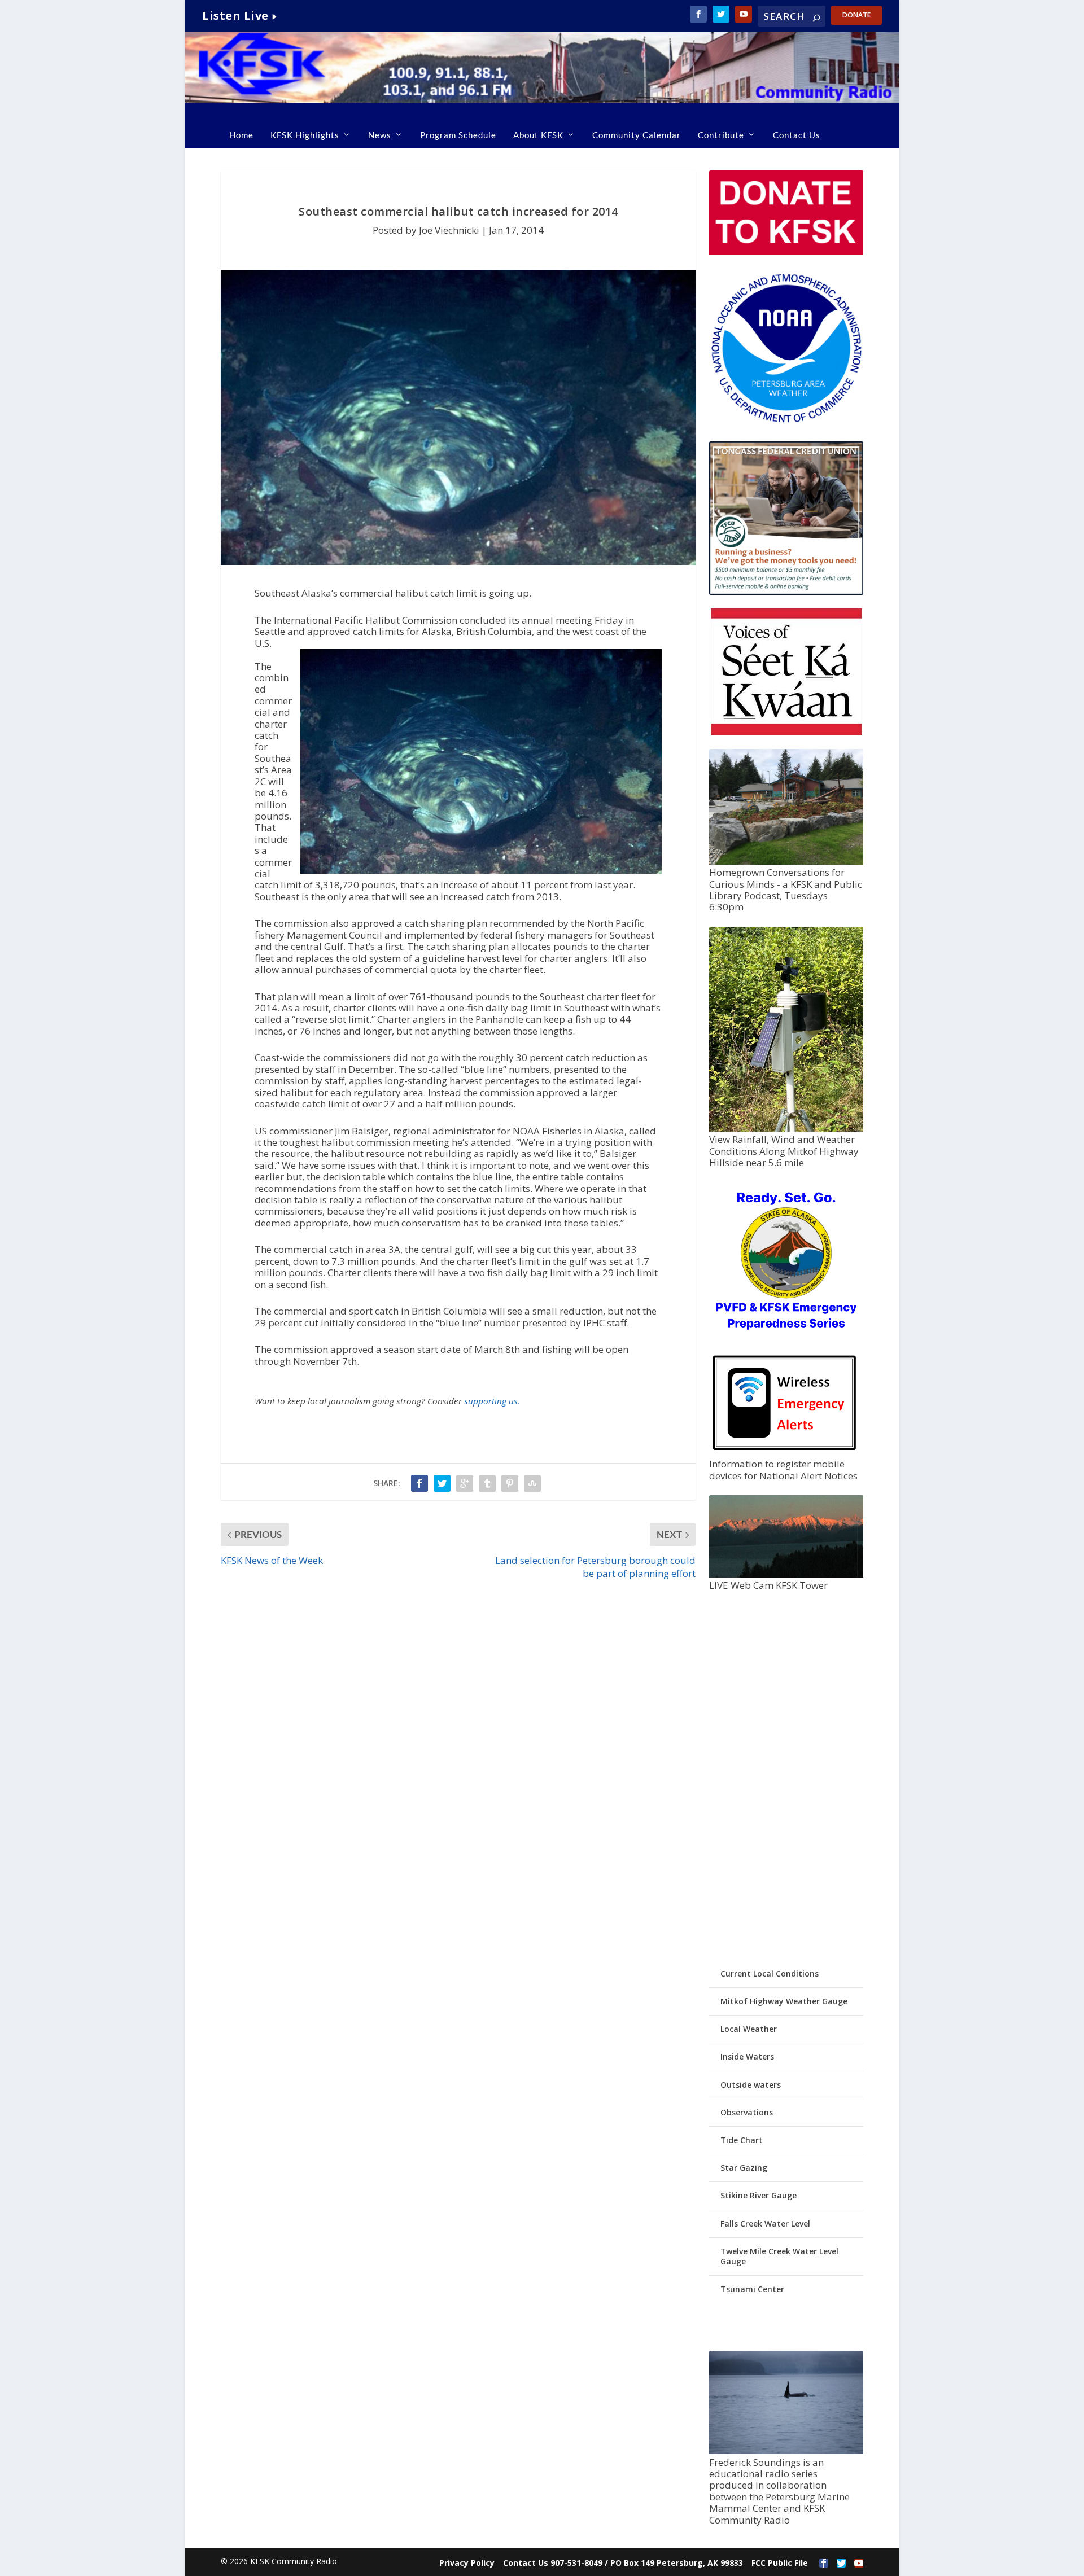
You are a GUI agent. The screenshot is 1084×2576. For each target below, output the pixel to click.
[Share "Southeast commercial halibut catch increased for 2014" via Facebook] (419, 1483)
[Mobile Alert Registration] (784, 1453)
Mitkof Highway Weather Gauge (784, 2001)
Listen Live (235, 16)
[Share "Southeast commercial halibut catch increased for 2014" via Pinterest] (510, 1483)
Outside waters (751, 2085)
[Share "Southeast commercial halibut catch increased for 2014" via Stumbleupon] (532, 1483)
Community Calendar (637, 135)
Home (241, 135)
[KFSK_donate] (786, 252)
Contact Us (797, 135)
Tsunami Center (752, 2289)
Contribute (721, 135)
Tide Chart (742, 2140)
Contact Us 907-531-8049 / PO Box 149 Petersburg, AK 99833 (623, 2563)
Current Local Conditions (770, 1973)
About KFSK (538, 135)
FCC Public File (780, 2563)
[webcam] (786, 1574)
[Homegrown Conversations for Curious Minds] (786, 862)
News (380, 135)
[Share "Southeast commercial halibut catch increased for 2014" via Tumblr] (487, 1483)
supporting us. (492, 1401)
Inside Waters (747, 2056)
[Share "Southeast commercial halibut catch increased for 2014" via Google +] (465, 1483)
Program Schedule (458, 135)
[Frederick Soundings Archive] (786, 2451)
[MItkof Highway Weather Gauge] (786, 1129)
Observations (747, 2112)
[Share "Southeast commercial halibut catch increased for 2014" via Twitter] (442, 1483)
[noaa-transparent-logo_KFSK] (786, 422)
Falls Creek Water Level (765, 2224)
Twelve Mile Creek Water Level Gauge (779, 2256)
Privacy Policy (467, 2563)
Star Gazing (744, 2168)
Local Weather (749, 2029)
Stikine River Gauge (759, 2195)
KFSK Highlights (305, 135)
